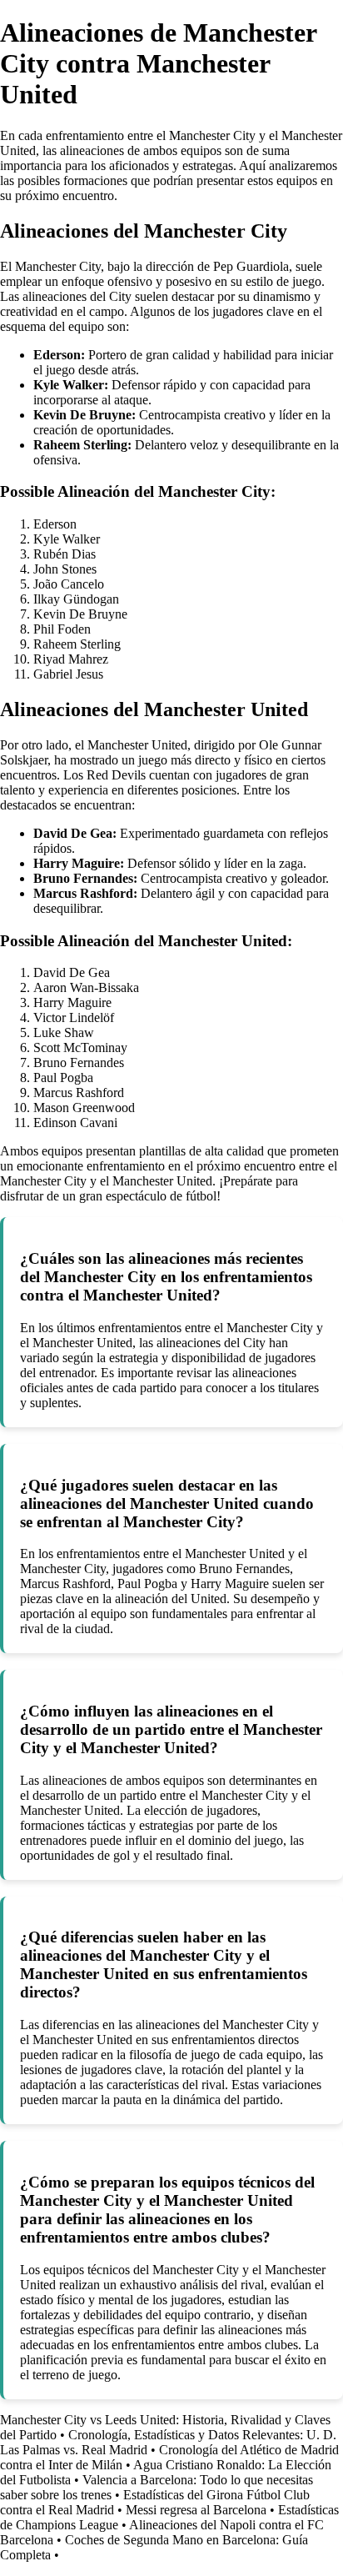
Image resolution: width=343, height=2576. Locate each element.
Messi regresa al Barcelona (196, 2510)
